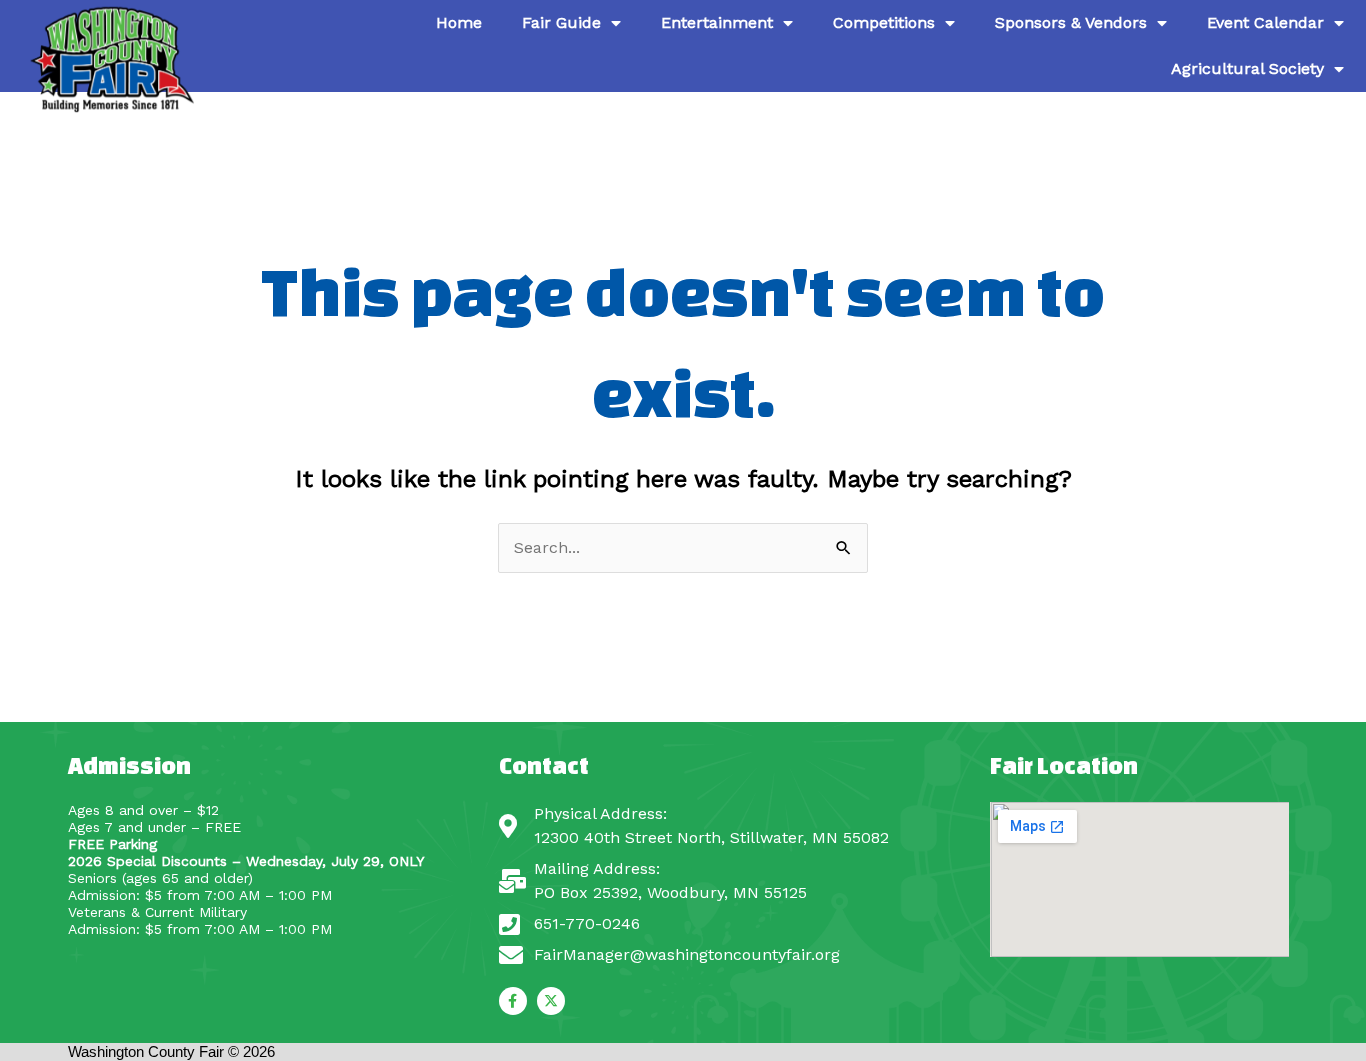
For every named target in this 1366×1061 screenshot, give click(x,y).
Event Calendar (1265, 22)
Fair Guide (561, 22)
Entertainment (717, 22)
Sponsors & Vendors (1071, 22)
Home (459, 22)
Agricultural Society (1247, 68)
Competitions (884, 22)
